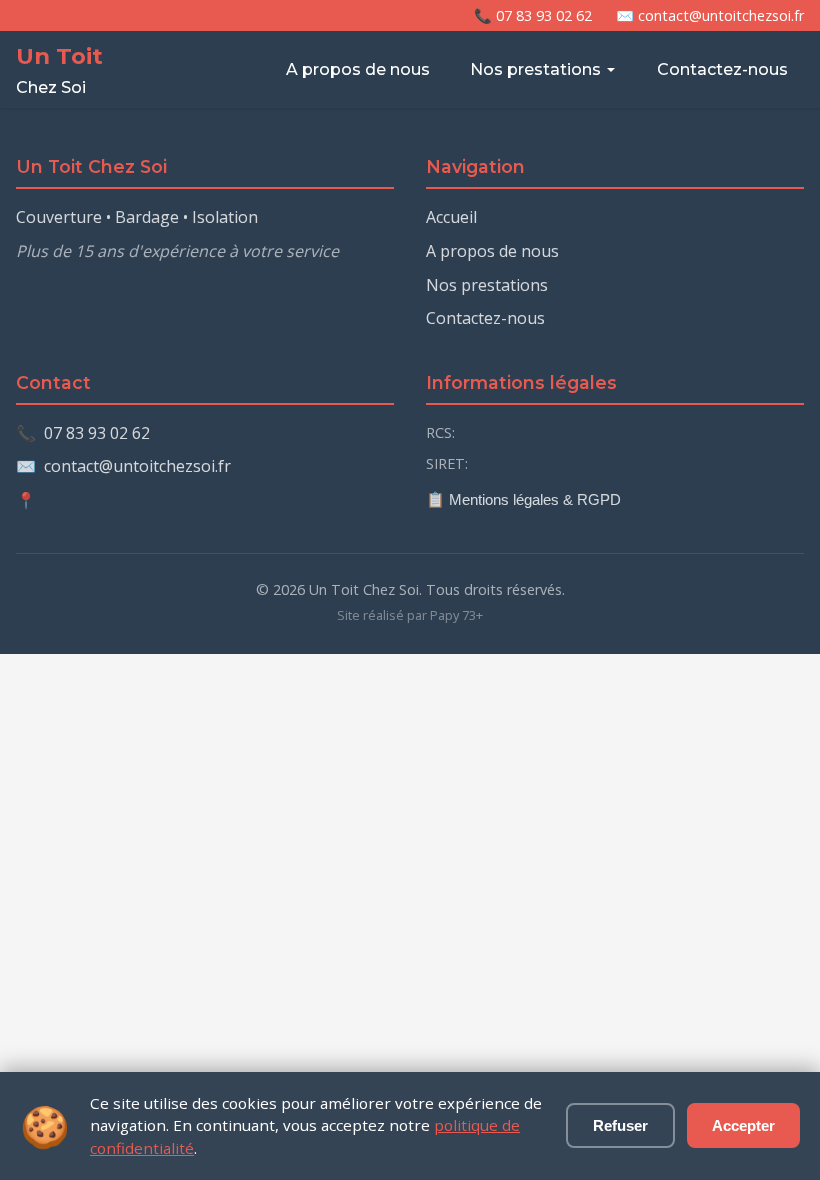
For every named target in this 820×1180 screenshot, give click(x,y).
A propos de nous (358, 69)
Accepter (743, 1125)
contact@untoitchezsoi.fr (137, 466)
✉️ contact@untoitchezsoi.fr (710, 15)
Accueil (451, 217)
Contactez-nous (722, 69)
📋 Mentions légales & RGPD (523, 499)
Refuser (620, 1125)
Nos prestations (535, 69)
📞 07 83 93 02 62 (533, 15)
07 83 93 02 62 (97, 433)
